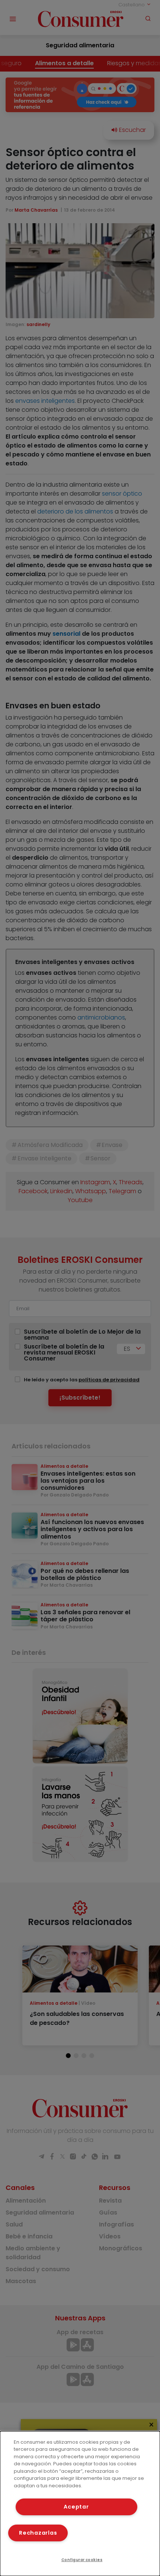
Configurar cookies (82, 2560)
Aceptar (76, 2507)
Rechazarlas (38, 2533)
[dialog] (80, 2504)
